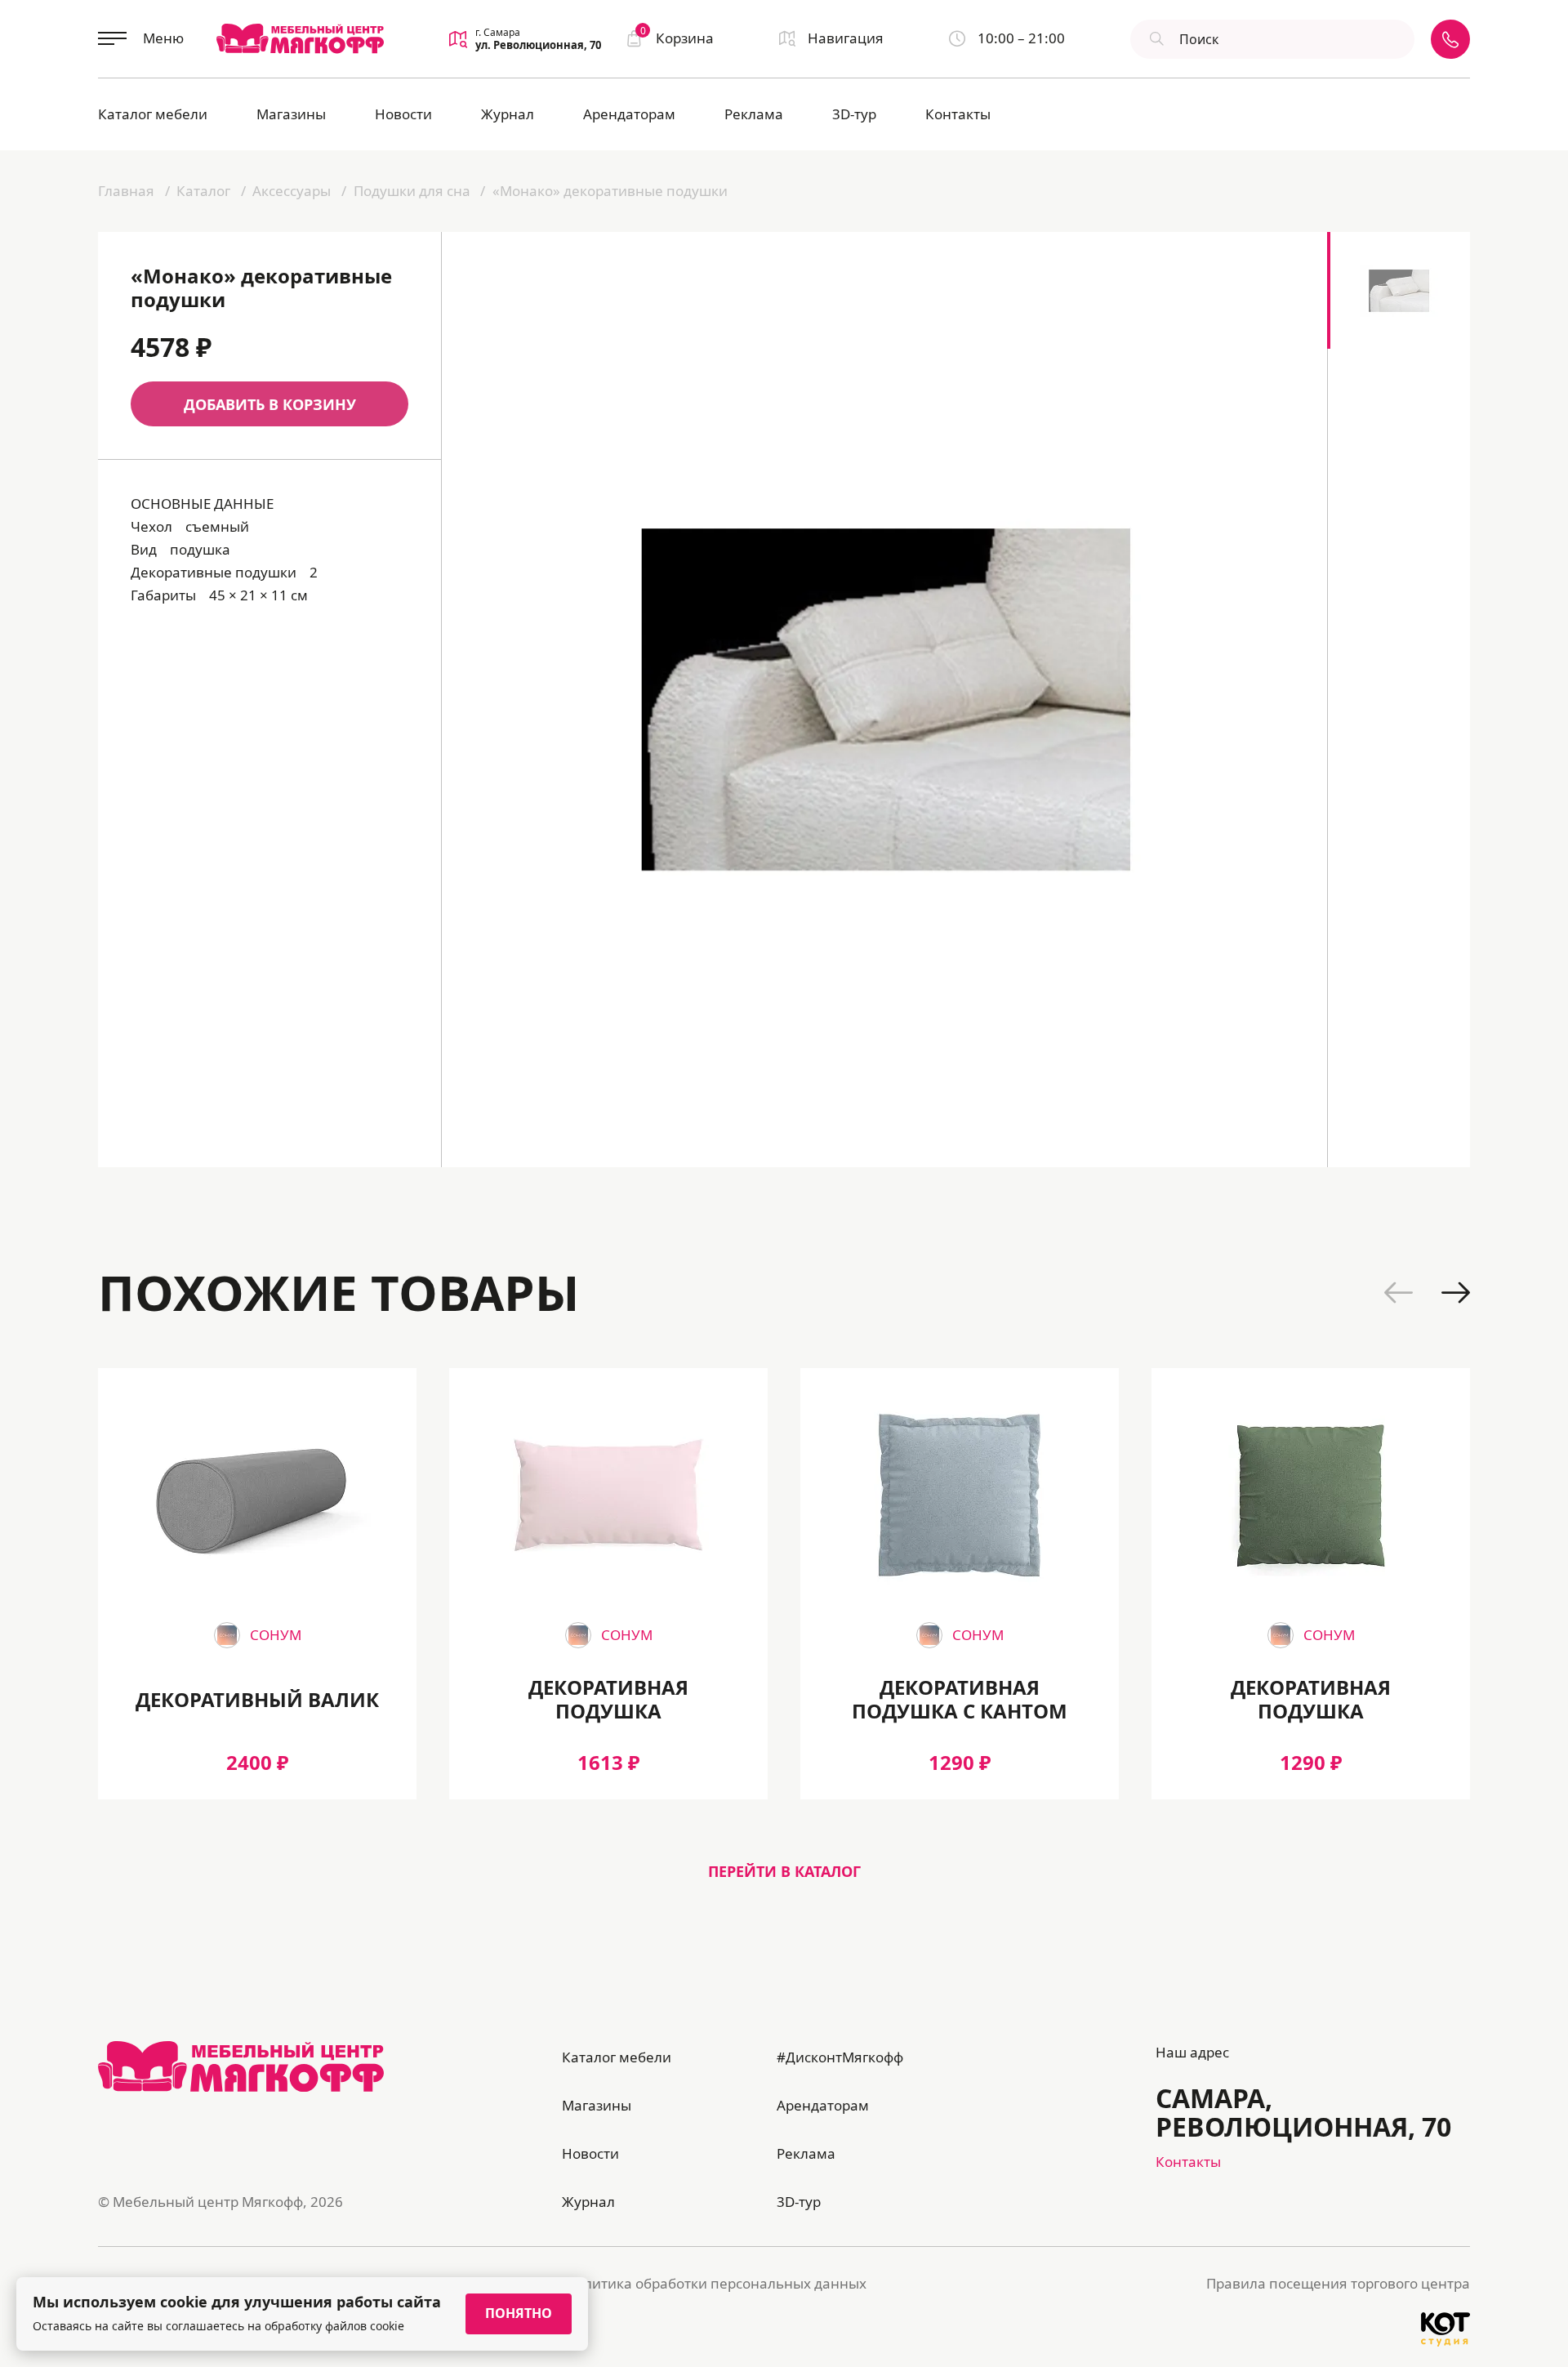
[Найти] (1155, 39)
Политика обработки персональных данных (716, 2283)
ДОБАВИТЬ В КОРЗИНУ (270, 404)
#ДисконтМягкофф (840, 2057)
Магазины (291, 114)
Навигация (846, 38)
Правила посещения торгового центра (1338, 2283)
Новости (403, 114)
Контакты (958, 114)
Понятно (519, 2313)
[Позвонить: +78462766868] (1450, 39)
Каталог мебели (153, 114)
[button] (1399, 1293)
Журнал (508, 114)
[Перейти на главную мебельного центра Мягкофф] (300, 38)
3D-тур (854, 114)
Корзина (677, 37)
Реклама (754, 114)
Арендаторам (629, 114)
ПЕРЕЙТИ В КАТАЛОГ (784, 1871)
